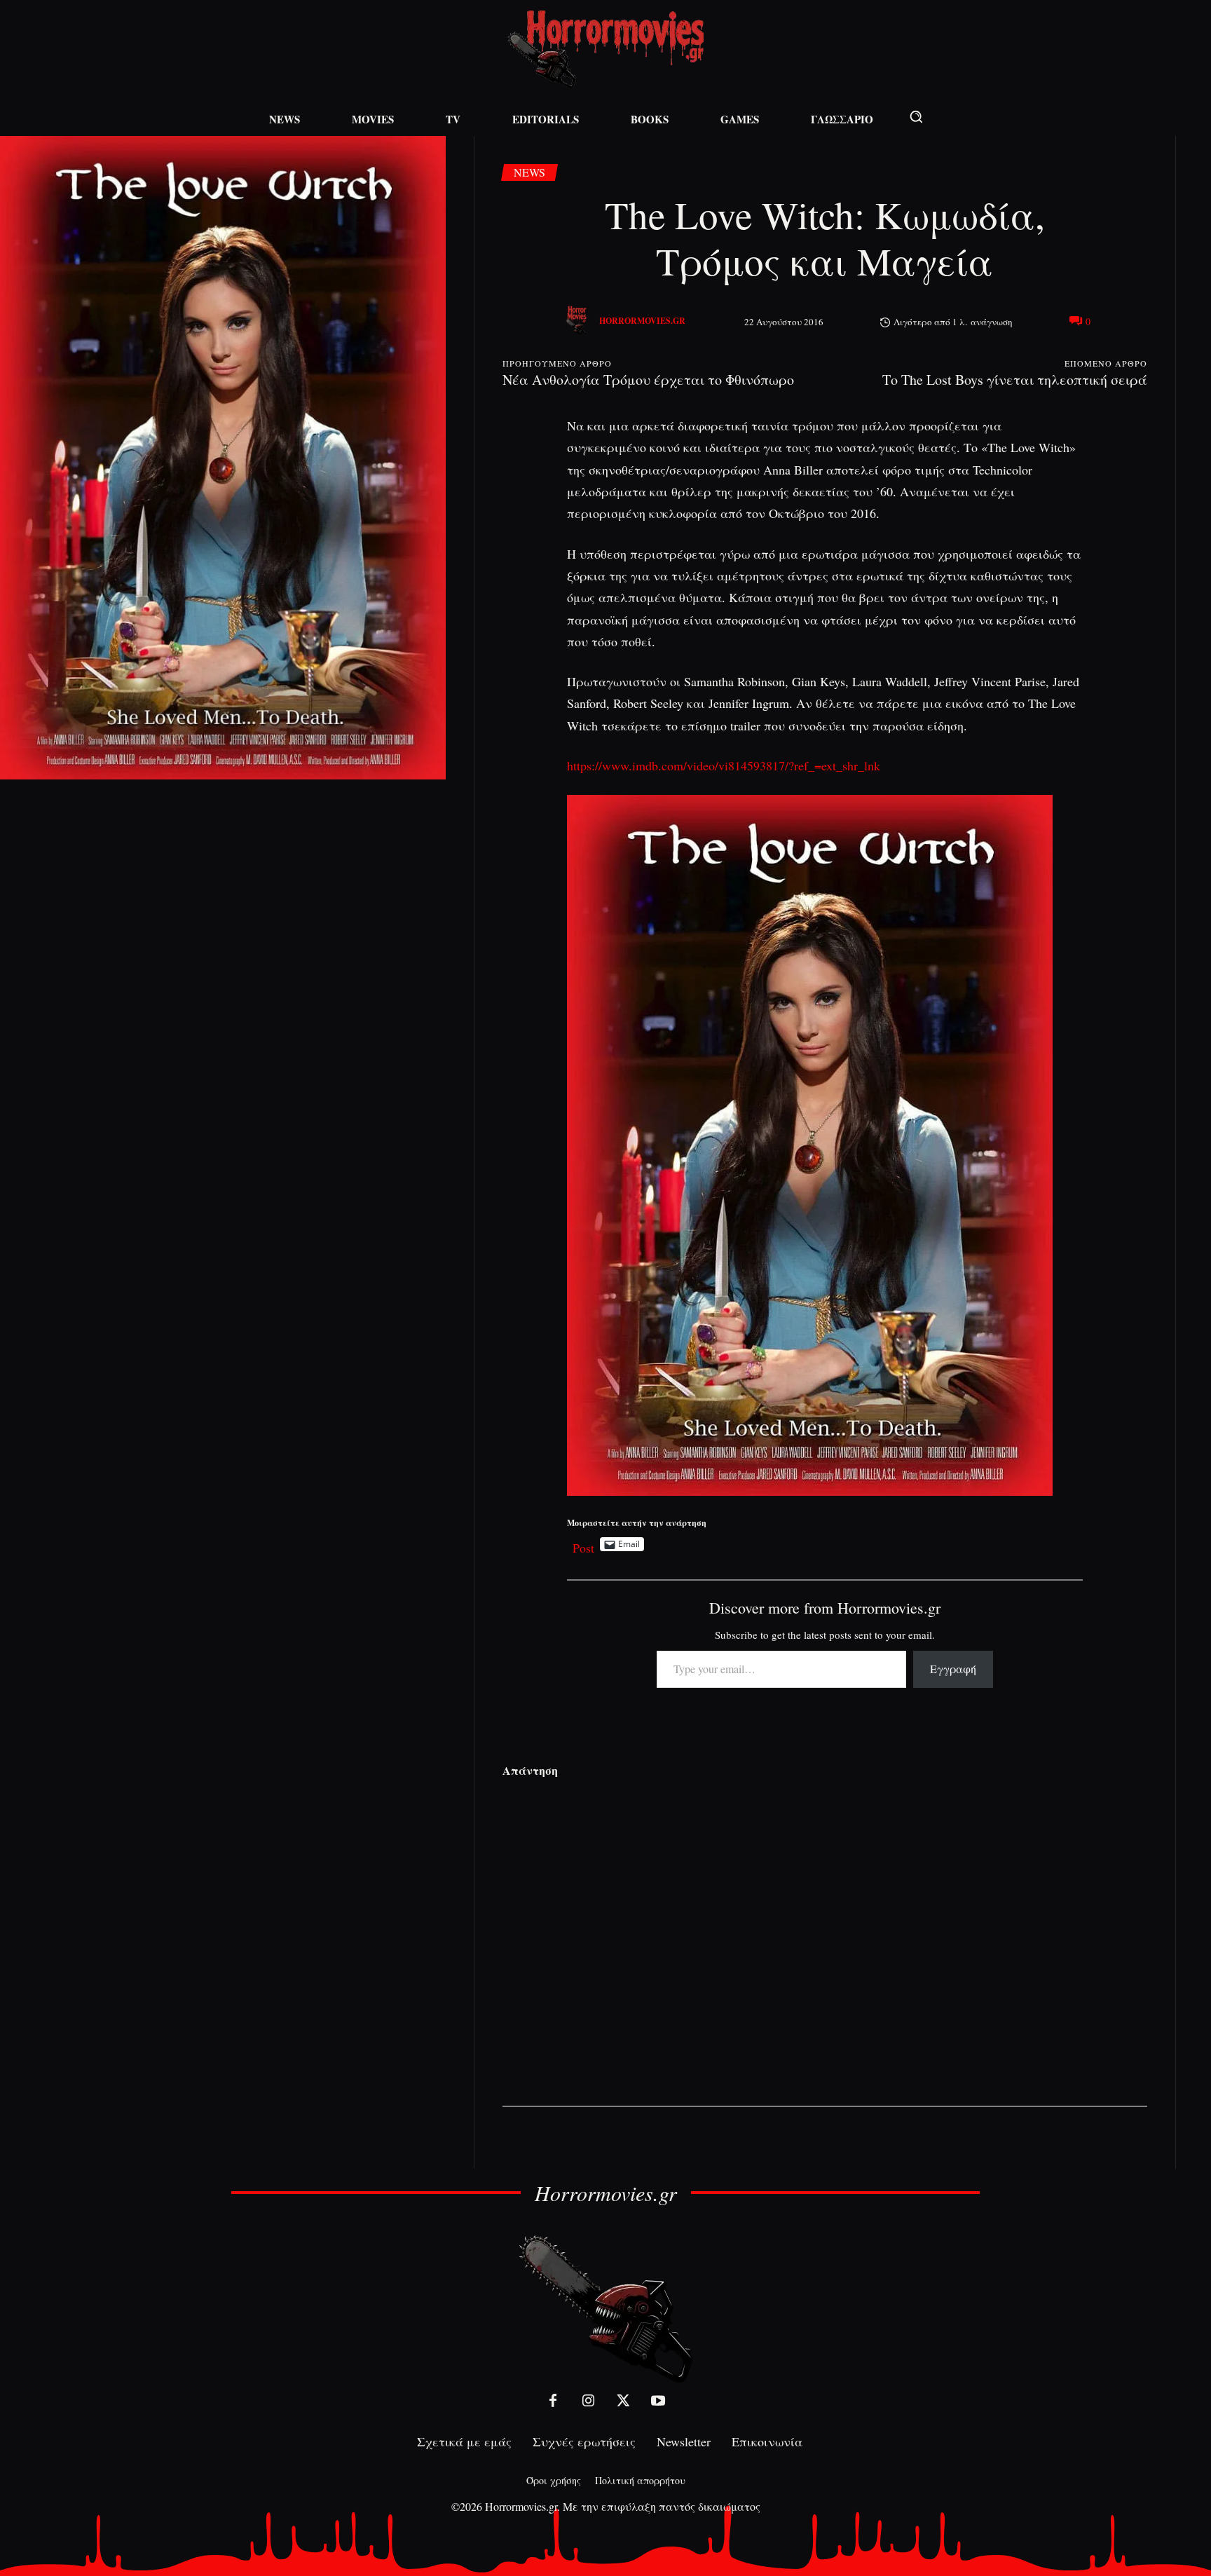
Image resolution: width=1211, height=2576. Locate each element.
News (529, 172)
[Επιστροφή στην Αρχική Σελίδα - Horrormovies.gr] (605, 2308)
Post (583, 1545)
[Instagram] (588, 2401)
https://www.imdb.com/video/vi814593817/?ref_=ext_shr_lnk (724, 765)
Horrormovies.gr (642, 321)
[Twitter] (623, 2401)
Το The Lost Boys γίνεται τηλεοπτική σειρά (1015, 380)
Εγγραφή (953, 1669)
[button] (916, 116)
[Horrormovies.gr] (578, 321)
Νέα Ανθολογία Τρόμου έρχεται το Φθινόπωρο (648, 380)
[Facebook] (553, 2401)
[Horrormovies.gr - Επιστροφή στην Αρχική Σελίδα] (605, 49)
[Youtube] (658, 2401)
